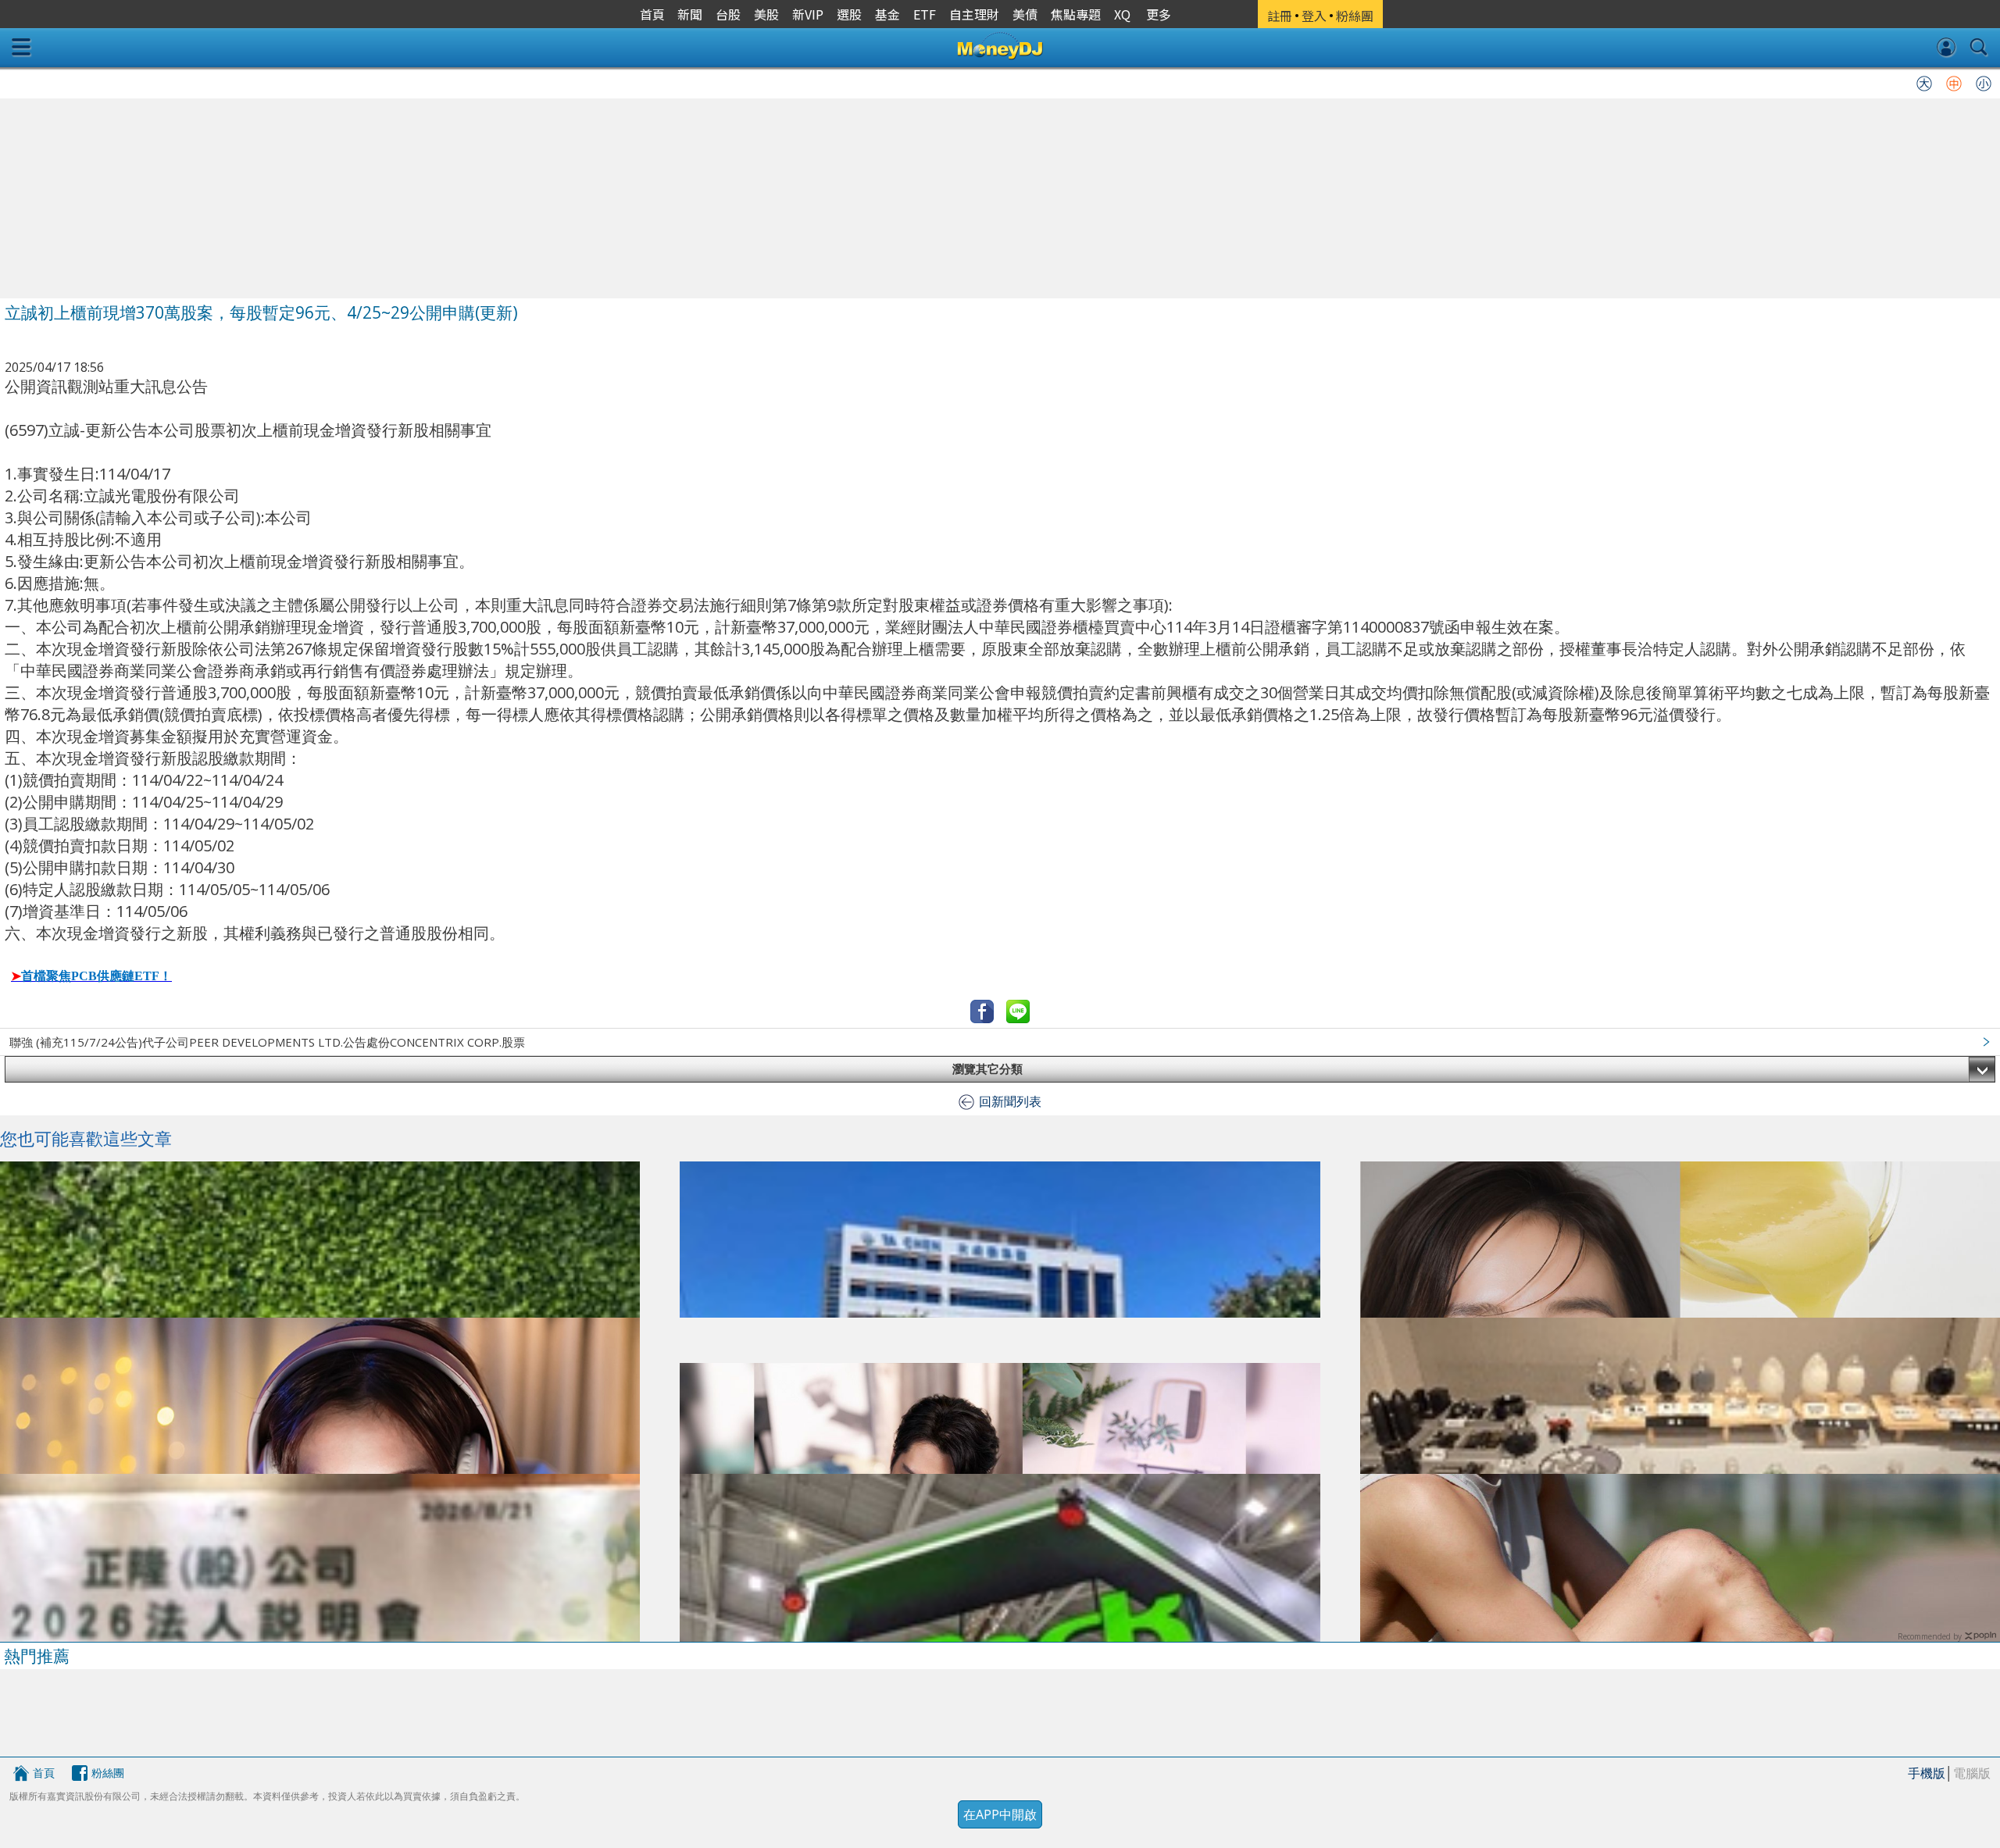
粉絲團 (108, 1773)
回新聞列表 (1010, 1101)
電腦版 (1972, 1773)
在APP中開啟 (1000, 1814)
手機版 (1927, 1773)
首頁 (44, 1773)
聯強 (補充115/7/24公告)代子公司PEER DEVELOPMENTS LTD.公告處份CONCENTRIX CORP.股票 (267, 1042)
